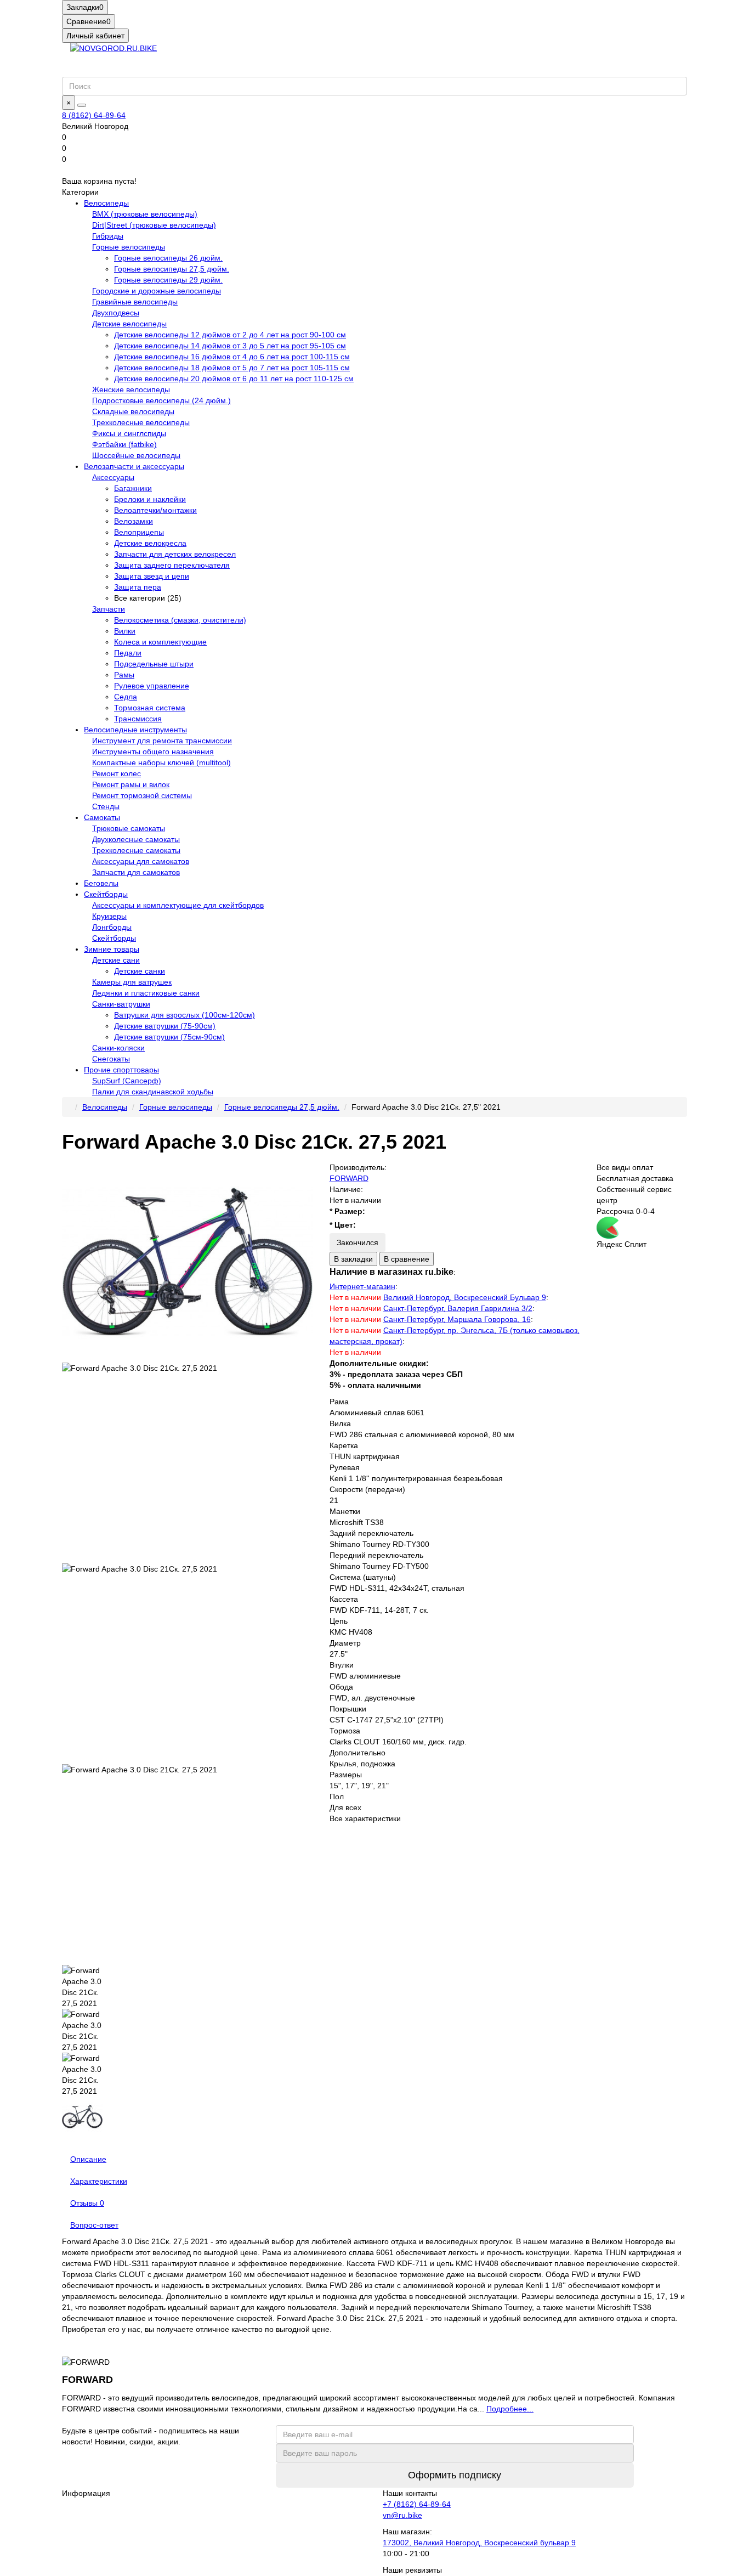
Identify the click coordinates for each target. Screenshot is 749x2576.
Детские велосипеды (129, 324)
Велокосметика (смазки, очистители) (180, 620)
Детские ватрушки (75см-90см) (169, 1037)
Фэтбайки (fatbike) (124, 444)
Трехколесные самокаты (136, 850)
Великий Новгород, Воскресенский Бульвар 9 (465, 1297)
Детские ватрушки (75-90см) (165, 1026)
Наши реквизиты (412, 2570)
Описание (88, 2159)
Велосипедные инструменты (135, 730)
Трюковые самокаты (129, 828)
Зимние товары (112, 949)
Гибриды (108, 236)
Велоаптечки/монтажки (155, 510)
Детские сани (116, 960)
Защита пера (138, 587)
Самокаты (102, 817)
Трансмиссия (138, 719)
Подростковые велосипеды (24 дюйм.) (161, 400)
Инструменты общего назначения (153, 752)
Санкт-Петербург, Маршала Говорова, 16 (457, 1319)
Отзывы (87, 2203)
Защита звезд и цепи (152, 576)
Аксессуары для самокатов (141, 861)
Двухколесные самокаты (136, 839)
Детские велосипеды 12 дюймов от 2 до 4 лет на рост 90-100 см (230, 335)
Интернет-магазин (362, 1286)
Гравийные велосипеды (135, 302)
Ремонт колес (117, 773)
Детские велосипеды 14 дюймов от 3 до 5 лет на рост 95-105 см (230, 346)
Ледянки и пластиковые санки (146, 993)
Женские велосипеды (131, 389)
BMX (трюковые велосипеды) (145, 214)
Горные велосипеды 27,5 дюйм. (172, 269)
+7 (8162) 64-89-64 (417, 2504)
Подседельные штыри (154, 664)
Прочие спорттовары (121, 1070)
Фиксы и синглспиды (129, 433)
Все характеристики (365, 1818)
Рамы (124, 675)
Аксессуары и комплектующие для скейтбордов (178, 905)
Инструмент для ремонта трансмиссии (162, 741)
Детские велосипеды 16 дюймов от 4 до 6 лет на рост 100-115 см (232, 357)
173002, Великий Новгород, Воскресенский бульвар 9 (479, 2543)
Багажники (133, 488)
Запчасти (109, 609)
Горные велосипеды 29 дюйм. (168, 280)
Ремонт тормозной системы (142, 795)
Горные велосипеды (129, 247)
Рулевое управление (152, 686)
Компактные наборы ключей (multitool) (161, 762)
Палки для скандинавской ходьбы (153, 1092)
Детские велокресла (150, 543)
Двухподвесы (116, 313)
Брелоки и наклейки (150, 499)
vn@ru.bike (402, 2515)
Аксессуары (113, 477)
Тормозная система (150, 708)
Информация (86, 2493)
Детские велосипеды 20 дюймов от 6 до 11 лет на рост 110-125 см (234, 379)
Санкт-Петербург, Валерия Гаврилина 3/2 (458, 1308)
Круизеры (109, 916)
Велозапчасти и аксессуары (134, 466)
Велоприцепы (139, 532)
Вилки (125, 631)
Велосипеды (106, 203)
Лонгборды (112, 927)
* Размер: (347, 1211)
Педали (128, 653)
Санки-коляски (118, 1048)
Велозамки (134, 521)
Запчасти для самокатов (136, 872)
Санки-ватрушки (121, 1004)
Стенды (106, 806)
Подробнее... (510, 2409)
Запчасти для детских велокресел (175, 554)
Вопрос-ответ (94, 2225)
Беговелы (101, 883)
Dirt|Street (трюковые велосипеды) (154, 225)
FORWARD (349, 1178)
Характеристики (99, 2181)
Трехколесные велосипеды (141, 422)
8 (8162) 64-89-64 (94, 115)
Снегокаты (111, 1059)
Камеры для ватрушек (132, 982)
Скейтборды (106, 894)
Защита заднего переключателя (172, 565)
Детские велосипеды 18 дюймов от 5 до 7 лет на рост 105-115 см (232, 368)
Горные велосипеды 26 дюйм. (168, 258)
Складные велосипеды (133, 411)
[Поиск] (82, 105)
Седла (126, 697)
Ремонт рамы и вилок (131, 784)
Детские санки (140, 971)
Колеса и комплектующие (160, 642)
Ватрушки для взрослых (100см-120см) (185, 1015)
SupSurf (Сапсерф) (127, 1081)
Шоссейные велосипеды (136, 455)
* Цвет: (343, 1225)
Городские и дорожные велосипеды (157, 291)
